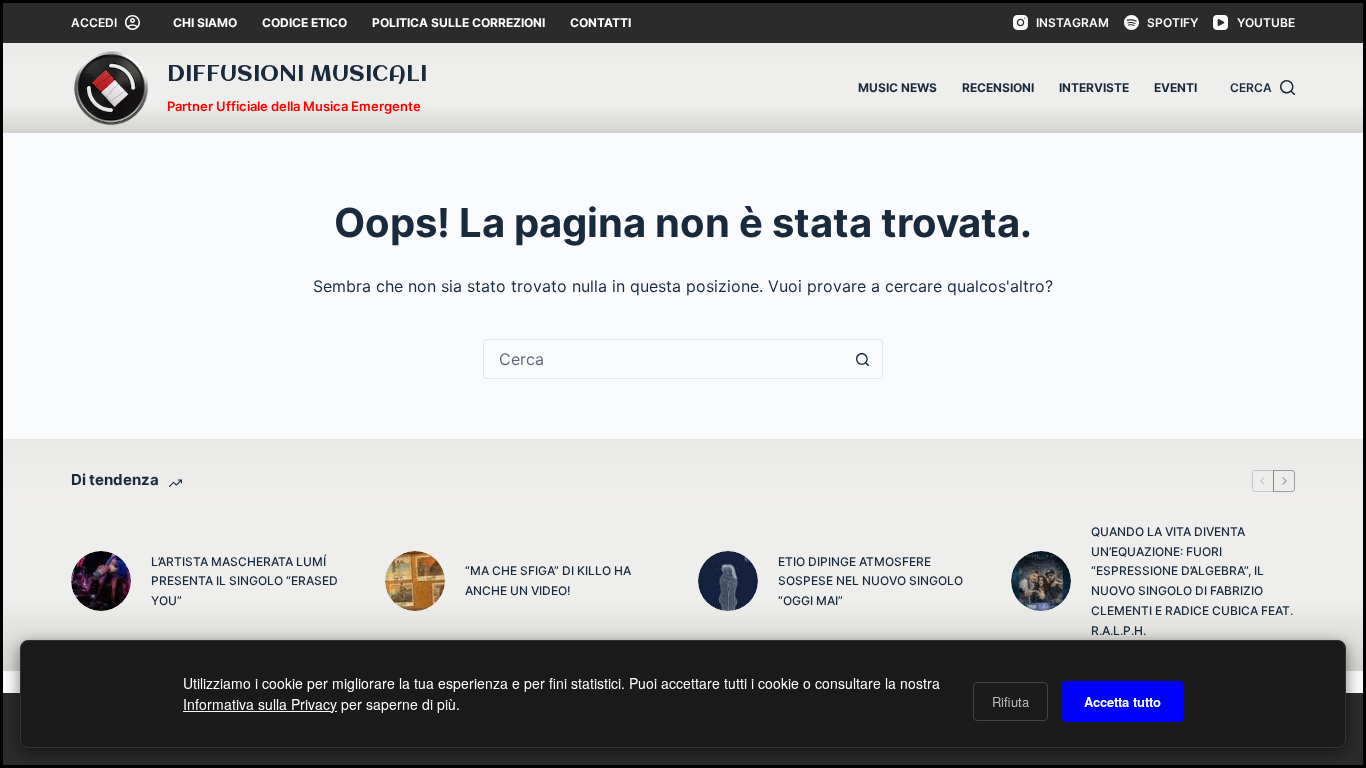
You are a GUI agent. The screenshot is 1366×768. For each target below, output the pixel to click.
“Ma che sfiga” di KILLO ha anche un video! (548, 580)
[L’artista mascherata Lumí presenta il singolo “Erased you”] (101, 581)
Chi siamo (205, 22)
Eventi (1175, 87)
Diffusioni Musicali (297, 75)
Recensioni (998, 87)
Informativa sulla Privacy (260, 704)
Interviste (1094, 87)
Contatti (600, 22)
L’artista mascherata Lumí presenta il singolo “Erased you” (244, 581)
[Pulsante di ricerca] (863, 359)
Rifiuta (1010, 701)
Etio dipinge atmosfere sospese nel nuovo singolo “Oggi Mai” (870, 581)
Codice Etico (304, 22)
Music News (897, 87)
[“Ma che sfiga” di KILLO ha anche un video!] (415, 581)
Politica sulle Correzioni (458, 22)
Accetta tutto (1122, 701)
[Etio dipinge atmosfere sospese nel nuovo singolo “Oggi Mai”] (728, 581)
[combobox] (664, 359)
